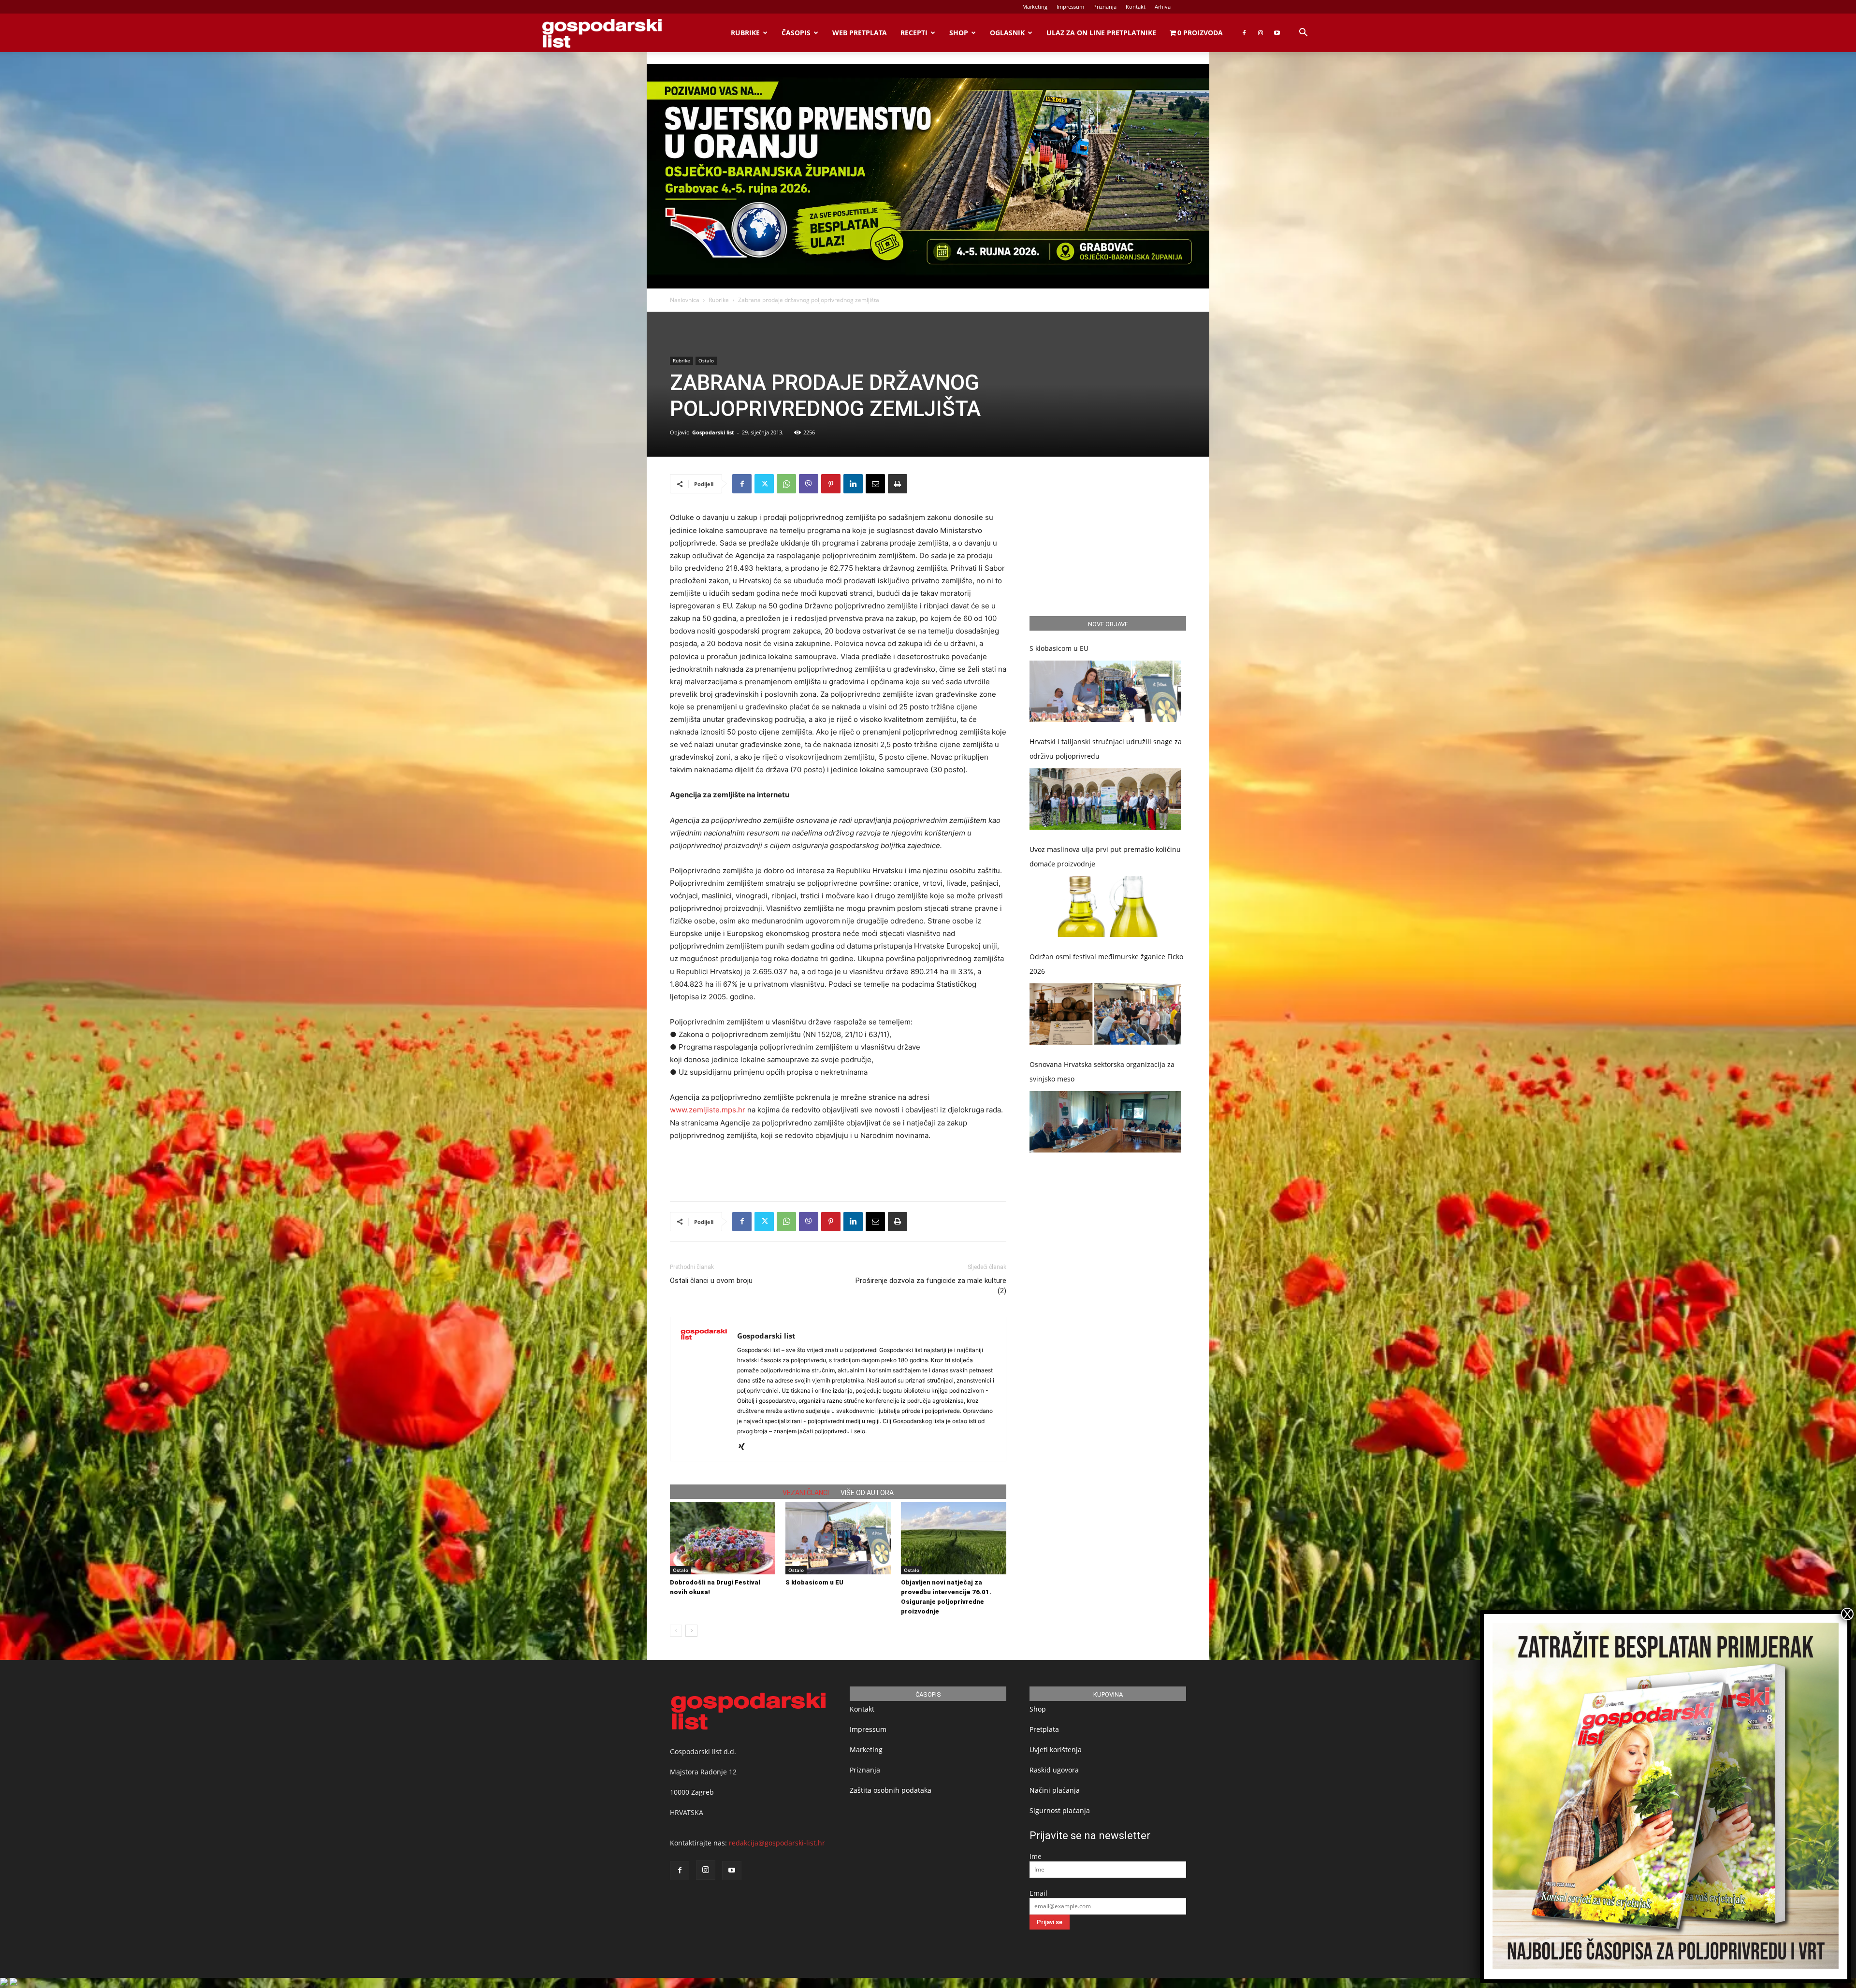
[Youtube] (1277, 33)
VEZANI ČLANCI (806, 1493)
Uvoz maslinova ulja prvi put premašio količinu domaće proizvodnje (1105, 857)
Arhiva (1163, 7)
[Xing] (745, 1447)
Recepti (914, 33)
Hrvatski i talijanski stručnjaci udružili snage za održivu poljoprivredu (1106, 749)
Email (1038, 1893)
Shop (959, 33)
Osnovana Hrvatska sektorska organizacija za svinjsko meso (1102, 1072)
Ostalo (706, 360)
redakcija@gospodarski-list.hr (777, 1843)
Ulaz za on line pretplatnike (1101, 33)
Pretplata (1044, 1729)
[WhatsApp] (786, 484)
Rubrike (745, 33)
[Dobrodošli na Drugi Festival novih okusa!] (723, 1538)
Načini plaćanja (1055, 1790)
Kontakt (1136, 7)
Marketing (1035, 7)
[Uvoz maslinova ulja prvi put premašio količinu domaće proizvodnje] (1105, 907)
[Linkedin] (853, 484)
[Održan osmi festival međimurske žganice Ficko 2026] (1105, 1014)
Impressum (1070, 7)
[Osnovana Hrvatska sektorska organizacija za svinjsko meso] (1105, 1122)
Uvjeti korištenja (1056, 1750)
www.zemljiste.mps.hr (708, 1110)
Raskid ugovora (1054, 1770)
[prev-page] (676, 1631)
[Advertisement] (838, 1169)
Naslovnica (685, 300)
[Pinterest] (831, 484)
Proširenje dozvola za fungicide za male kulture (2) (931, 1286)
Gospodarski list (713, 432)
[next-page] (691, 1631)
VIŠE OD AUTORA (867, 1493)
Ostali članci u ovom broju (711, 1281)
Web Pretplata (860, 33)
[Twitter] (764, 484)
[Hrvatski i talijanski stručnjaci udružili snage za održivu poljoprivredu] (1105, 799)
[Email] (875, 484)
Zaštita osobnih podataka (891, 1790)
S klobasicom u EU (814, 1582)
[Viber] (809, 484)
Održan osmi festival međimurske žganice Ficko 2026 (1106, 964)
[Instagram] (1261, 33)
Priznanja (1105, 7)
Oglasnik (1007, 33)
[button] (1303, 34)
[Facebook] (1244, 33)
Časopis (796, 33)
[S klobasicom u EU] (838, 1538)
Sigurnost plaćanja (1060, 1810)
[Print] (898, 484)
